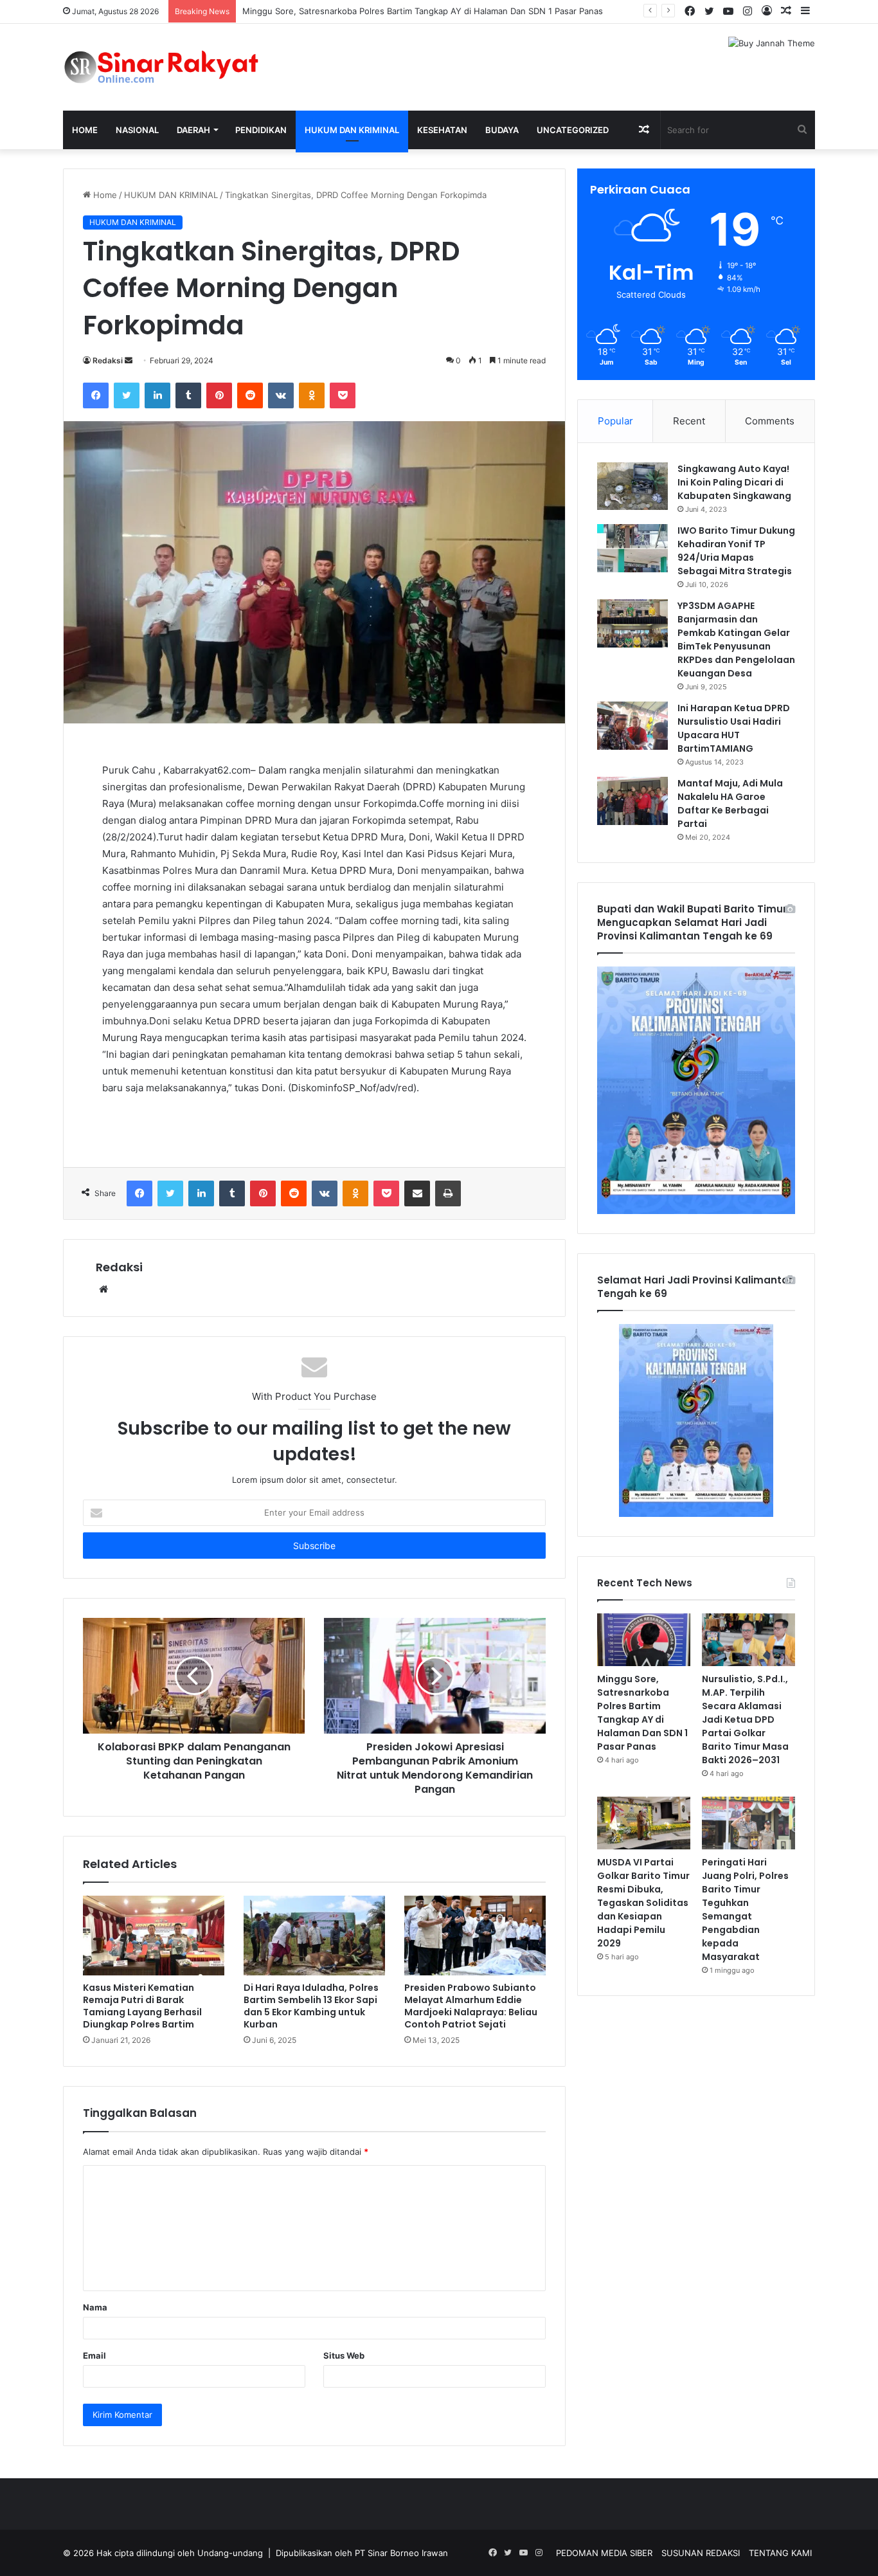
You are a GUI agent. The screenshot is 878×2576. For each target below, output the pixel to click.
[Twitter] (127, 395)
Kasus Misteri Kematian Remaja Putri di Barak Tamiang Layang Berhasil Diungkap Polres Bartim (142, 2006)
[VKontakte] (281, 395)
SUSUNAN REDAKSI (701, 2553)
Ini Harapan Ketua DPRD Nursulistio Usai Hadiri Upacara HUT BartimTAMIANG (734, 728)
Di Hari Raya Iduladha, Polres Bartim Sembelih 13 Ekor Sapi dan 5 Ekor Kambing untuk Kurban (311, 2006)
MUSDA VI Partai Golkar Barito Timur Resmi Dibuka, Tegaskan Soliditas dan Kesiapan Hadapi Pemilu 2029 (643, 1903)
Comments (770, 421)
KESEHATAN (442, 130)
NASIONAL (137, 130)
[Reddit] (250, 395)
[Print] (448, 1193)
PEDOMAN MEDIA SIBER (604, 2553)
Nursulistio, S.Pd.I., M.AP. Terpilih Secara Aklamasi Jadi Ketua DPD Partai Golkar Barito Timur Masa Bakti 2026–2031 (745, 1719)
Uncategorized (573, 130)
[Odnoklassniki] (312, 395)
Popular (615, 421)
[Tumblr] (188, 395)
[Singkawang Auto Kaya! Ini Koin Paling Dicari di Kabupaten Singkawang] (632, 486)
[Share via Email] (417, 1193)
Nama (95, 2307)
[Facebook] (96, 395)
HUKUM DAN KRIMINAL (352, 130)
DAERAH (193, 130)
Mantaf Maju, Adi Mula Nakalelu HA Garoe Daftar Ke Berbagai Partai (730, 803)
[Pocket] (343, 395)
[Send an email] (129, 360)
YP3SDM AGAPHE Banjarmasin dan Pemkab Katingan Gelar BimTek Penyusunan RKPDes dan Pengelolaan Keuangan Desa (736, 639)
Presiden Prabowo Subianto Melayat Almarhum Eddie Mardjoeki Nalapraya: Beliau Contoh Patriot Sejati (471, 2006)
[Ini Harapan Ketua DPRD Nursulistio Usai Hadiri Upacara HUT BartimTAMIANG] (632, 726)
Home (85, 130)
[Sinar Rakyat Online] (182, 67)
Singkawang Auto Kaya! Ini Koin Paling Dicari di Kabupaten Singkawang (734, 482)
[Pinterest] (219, 395)
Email (94, 2355)
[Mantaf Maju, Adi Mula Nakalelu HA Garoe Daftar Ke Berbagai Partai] (632, 801)
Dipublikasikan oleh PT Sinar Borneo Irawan (362, 2553)
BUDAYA (502, 130)
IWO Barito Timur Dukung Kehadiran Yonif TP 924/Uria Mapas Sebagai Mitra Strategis (736, 551)
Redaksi (108, 360)
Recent (689, 421)
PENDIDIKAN (261, 130)
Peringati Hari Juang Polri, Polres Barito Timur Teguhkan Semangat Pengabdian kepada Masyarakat (745, 1909)
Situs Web (344, 2355)
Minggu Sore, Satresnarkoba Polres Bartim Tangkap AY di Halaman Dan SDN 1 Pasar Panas (423, 11)
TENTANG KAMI (780, 2553)
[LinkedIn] (157, 395)
